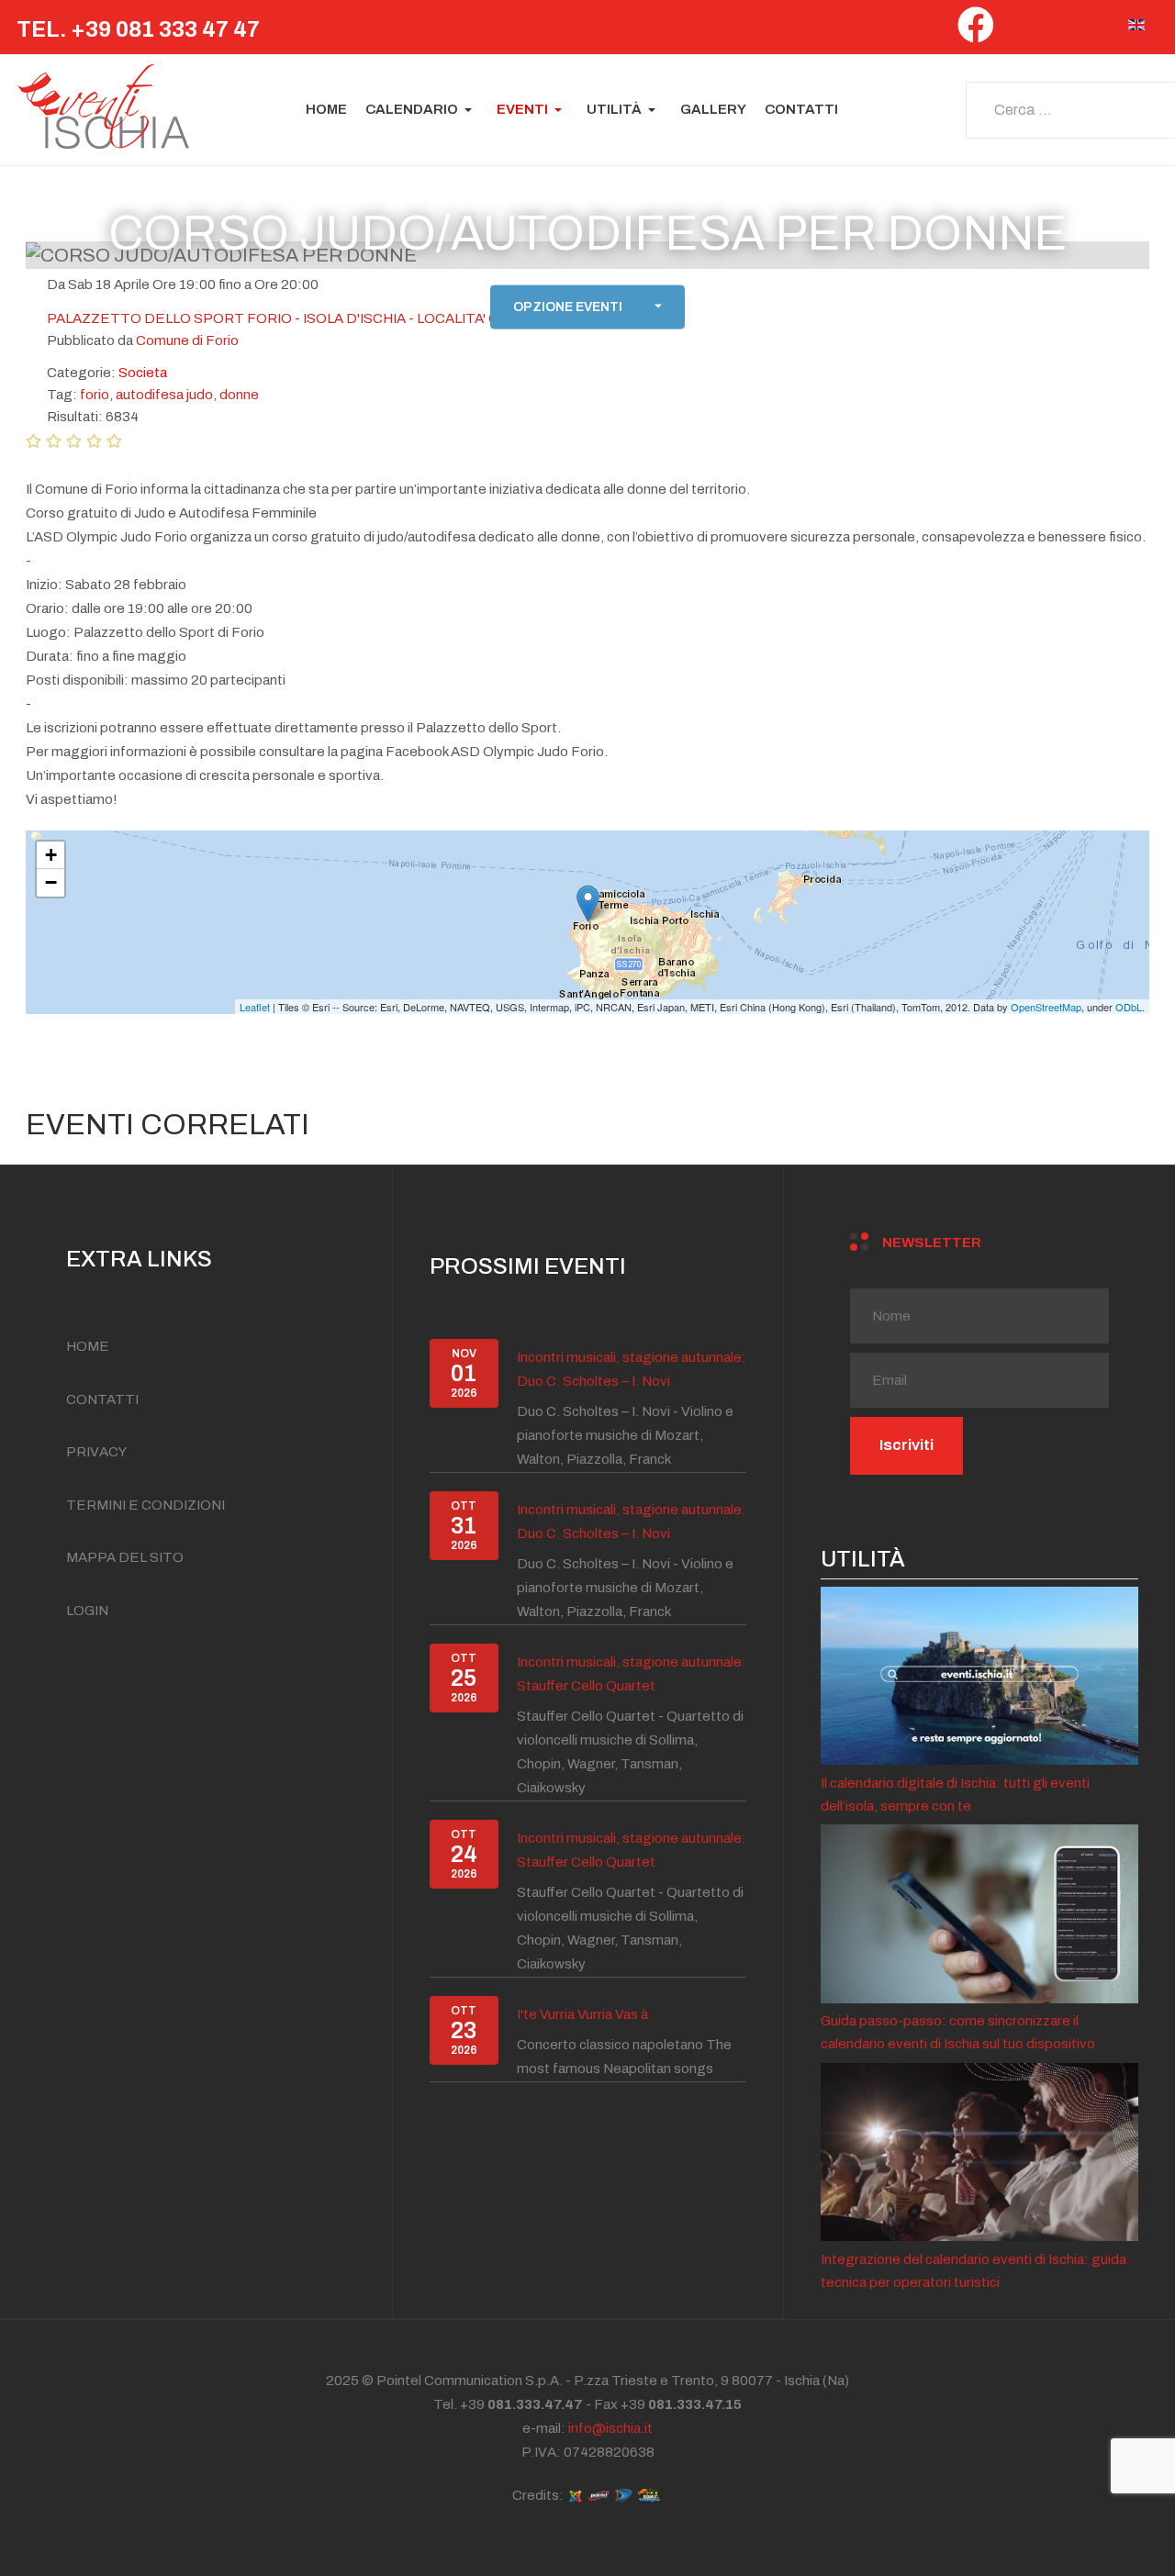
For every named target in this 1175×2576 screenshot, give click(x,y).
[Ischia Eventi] (104, 110)
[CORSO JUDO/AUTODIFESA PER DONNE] (588, 903)
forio (95, 395)
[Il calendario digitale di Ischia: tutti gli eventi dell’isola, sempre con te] (979, 1675)
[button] (422, 110)
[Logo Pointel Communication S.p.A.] (599, 2495)
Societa (143, 373)
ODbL (1129, 1007)
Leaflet (255, 1007)
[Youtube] (1098, 30)
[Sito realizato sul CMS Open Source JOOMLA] (576, 2495)
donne (239, 395)
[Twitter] (1019, 30)
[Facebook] (976, 32)
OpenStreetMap (1046, 1007)
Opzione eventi (568, 307)
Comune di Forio (187, 340)
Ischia (803, 2381)
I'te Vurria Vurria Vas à (582, 2014)
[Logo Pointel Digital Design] (623, 2495)
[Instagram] (1059, 30)
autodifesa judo (164, 395)
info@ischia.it (610, 2428)
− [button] (51, 882)
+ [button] (51, 855)
